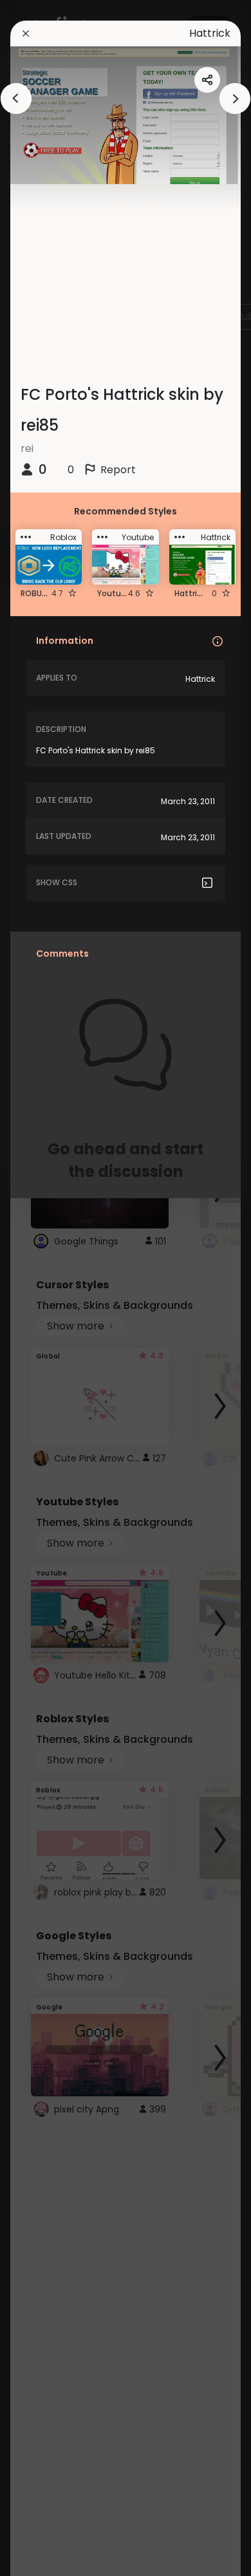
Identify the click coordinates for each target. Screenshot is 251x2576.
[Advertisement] (51, 1288)
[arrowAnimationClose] (16, 99)
